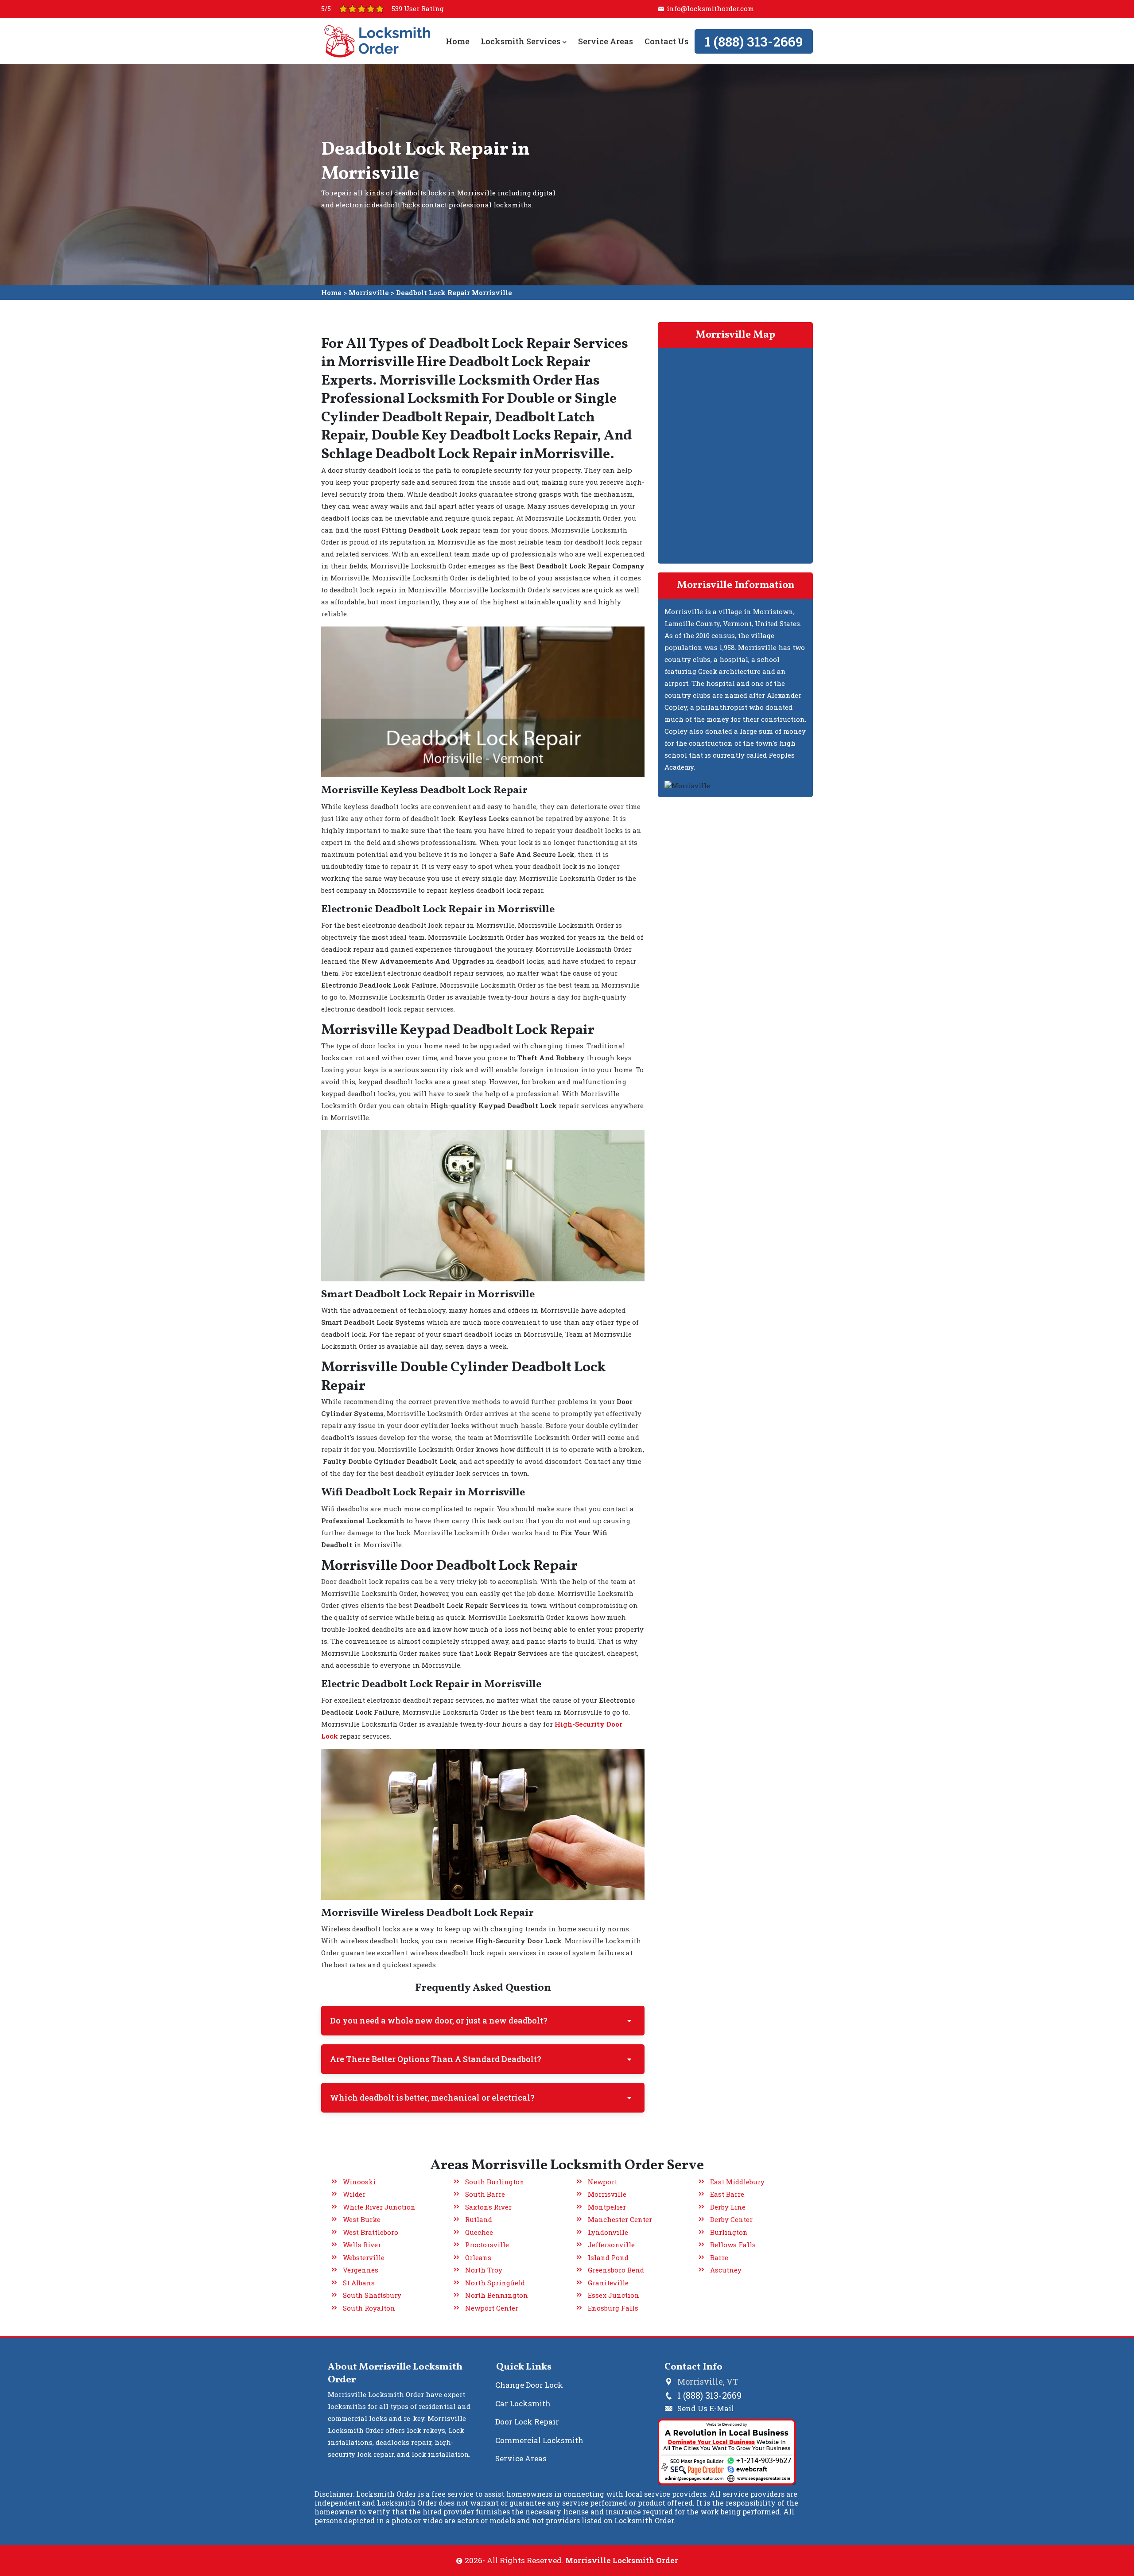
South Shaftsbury (372, 2295)
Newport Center (492, 2308)
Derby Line (728, 2207)
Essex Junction (614, 2295)
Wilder (354, 2194)
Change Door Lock (529, 2385)
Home (458, 41)
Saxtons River (488, 2207)
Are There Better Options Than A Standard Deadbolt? (436, 2059)
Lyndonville (608, 2232)
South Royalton (369, 2308)
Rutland (479, 2219)
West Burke (362, 2219)
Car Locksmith (523, 2403)
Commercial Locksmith (539, 2440)
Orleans (478, 2257)
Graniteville (608, 2283)
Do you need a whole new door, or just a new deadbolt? (439, 2020)
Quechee (479, 2232)
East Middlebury (737, 2182)
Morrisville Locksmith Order (622, 2560)
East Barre (727, 2194)
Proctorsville (487, 2245)
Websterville (364, 2257)
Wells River (362, 2245)
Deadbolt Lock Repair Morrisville (454, 292)
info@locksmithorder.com (710, 8)
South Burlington (495, 2182)
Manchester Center (620, 2219)
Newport (602, 2182)
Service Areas (606, 41)
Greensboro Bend (616, 2270)
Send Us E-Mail (706, 2408)
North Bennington (497, 2295)
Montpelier (607, 2207)
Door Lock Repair (527, 2422)
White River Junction (379, 2207)
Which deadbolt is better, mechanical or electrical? (432, 2097)
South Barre (485, 2194)
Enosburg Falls (613, 2308)
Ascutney (726, 2270)
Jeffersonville (611, 2245)
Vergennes (361, 2270)
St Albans (359, 2283)
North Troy (484, 2270)
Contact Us (666, 41)
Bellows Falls (733, 2245)
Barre (719, 2257)
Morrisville (369, 292)
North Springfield (495, 2283)
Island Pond (608, 2257)
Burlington (729, 2232)
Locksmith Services (521, 41)
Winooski (359, 2182)
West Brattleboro (371, 2232)
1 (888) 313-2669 (754, 41)
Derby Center (731, 2219)
